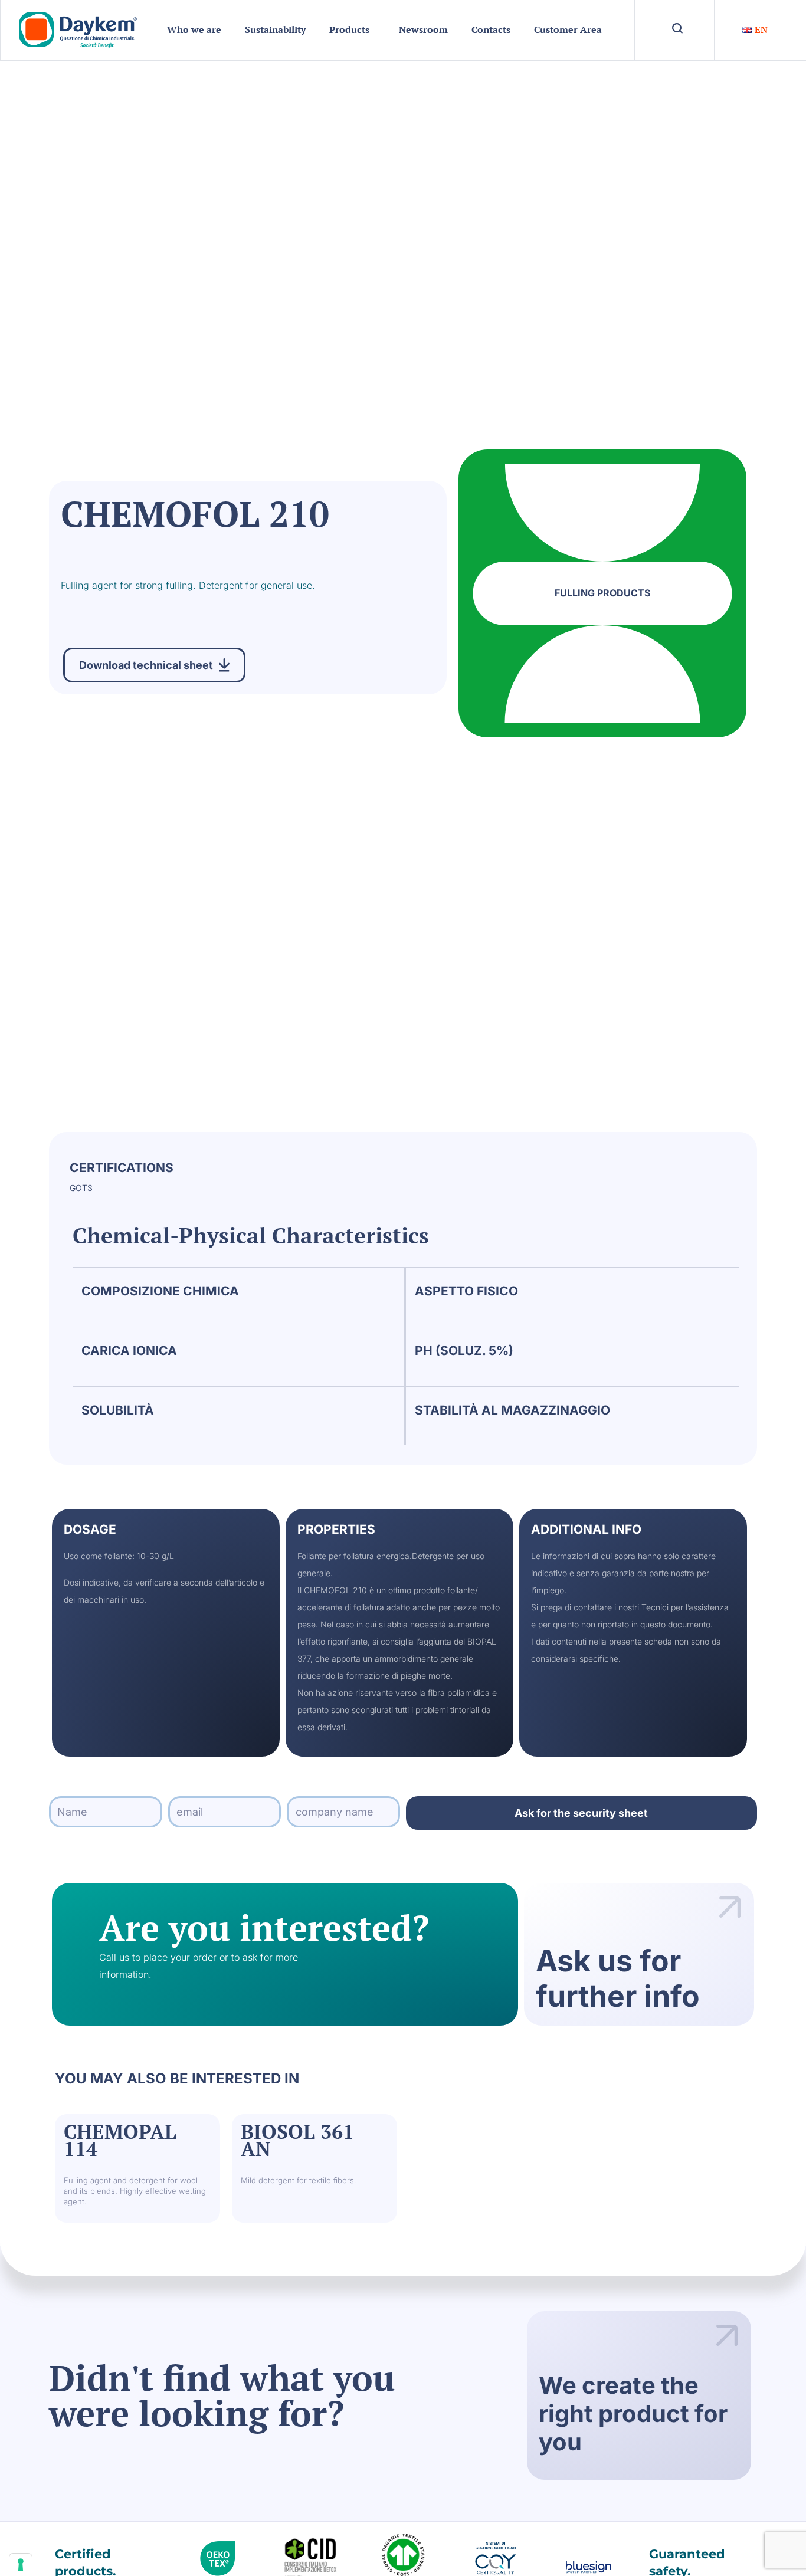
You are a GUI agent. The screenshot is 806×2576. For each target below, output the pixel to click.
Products (349, 29)
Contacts (491, 29)
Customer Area (568, 29)
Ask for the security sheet (581, 1813)
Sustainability (275, 29)
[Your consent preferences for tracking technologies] (21, 2565)
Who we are (194, 29)
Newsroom (423, 29)
